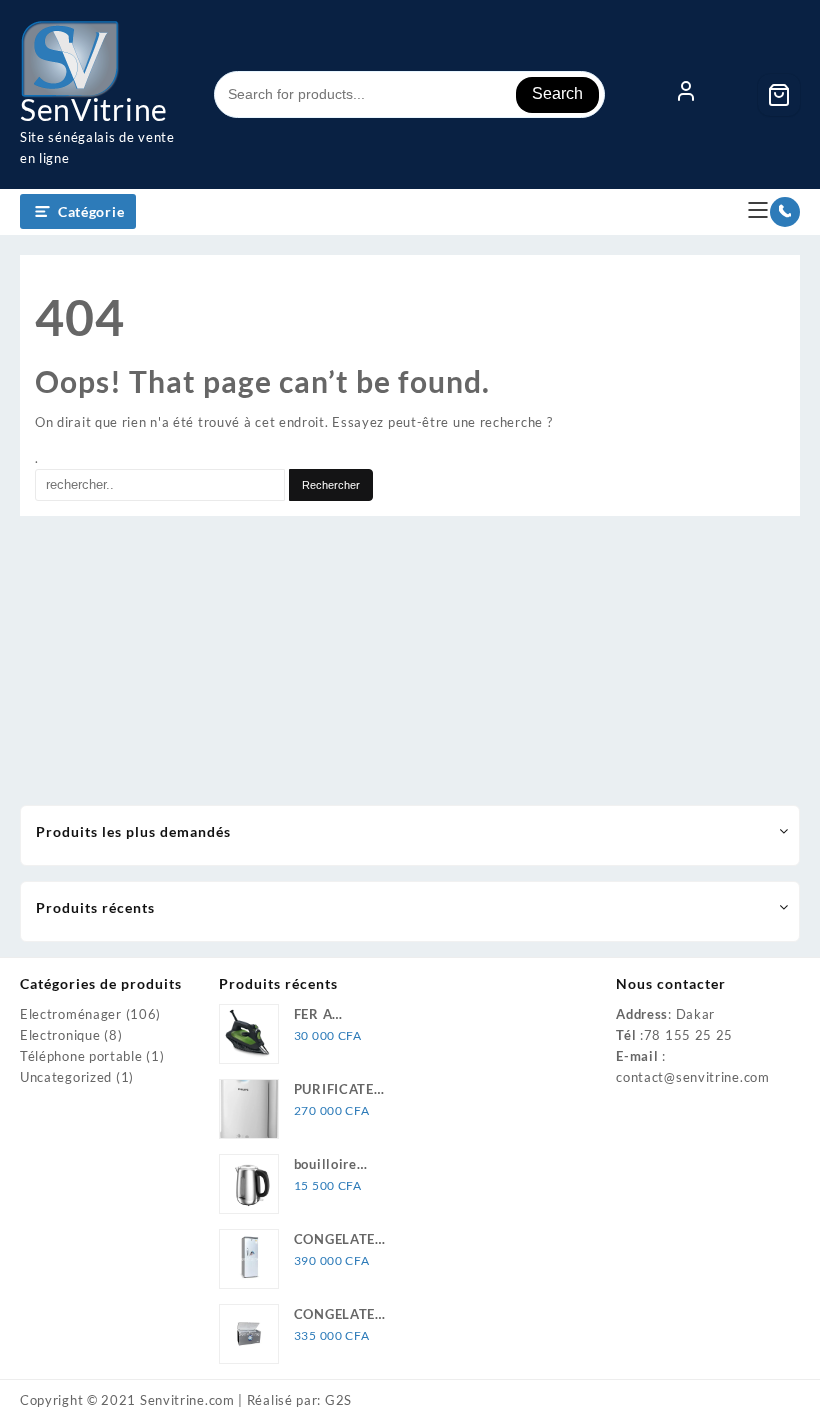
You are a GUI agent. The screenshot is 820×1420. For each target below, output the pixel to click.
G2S (338, 1400)
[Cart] (779, 95)
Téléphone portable (81, 1056)
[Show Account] (686, 95)
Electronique (60, 1035)
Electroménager (71, 1014)
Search (557, 93)
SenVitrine (94, 109)
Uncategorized (66, 1077)
